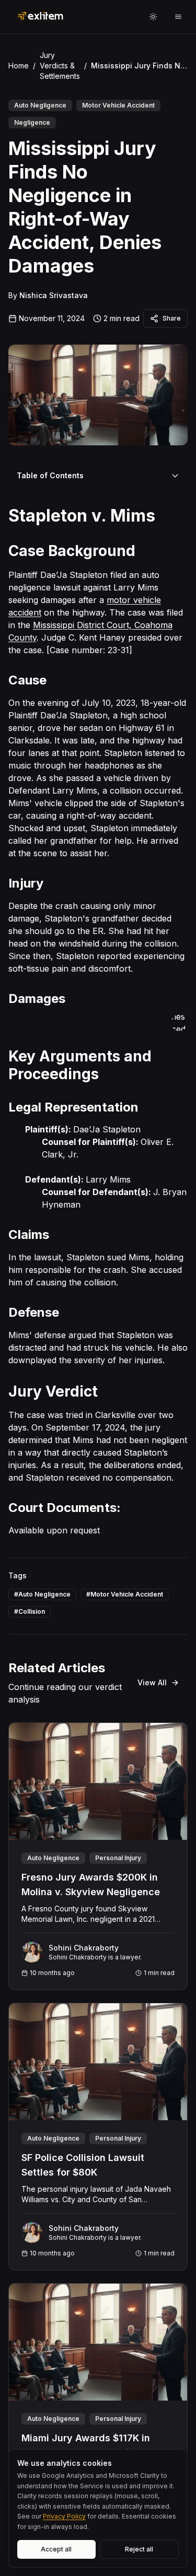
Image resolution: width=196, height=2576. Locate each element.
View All (152, 1682)
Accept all (56, 2549)
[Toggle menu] (178, 17)
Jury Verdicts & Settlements (60, 66)
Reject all (139, 2549)
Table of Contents (50, 475)
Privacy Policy (64, 2516)
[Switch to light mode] (153, 17)
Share (172, 318)
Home (19, 66)
